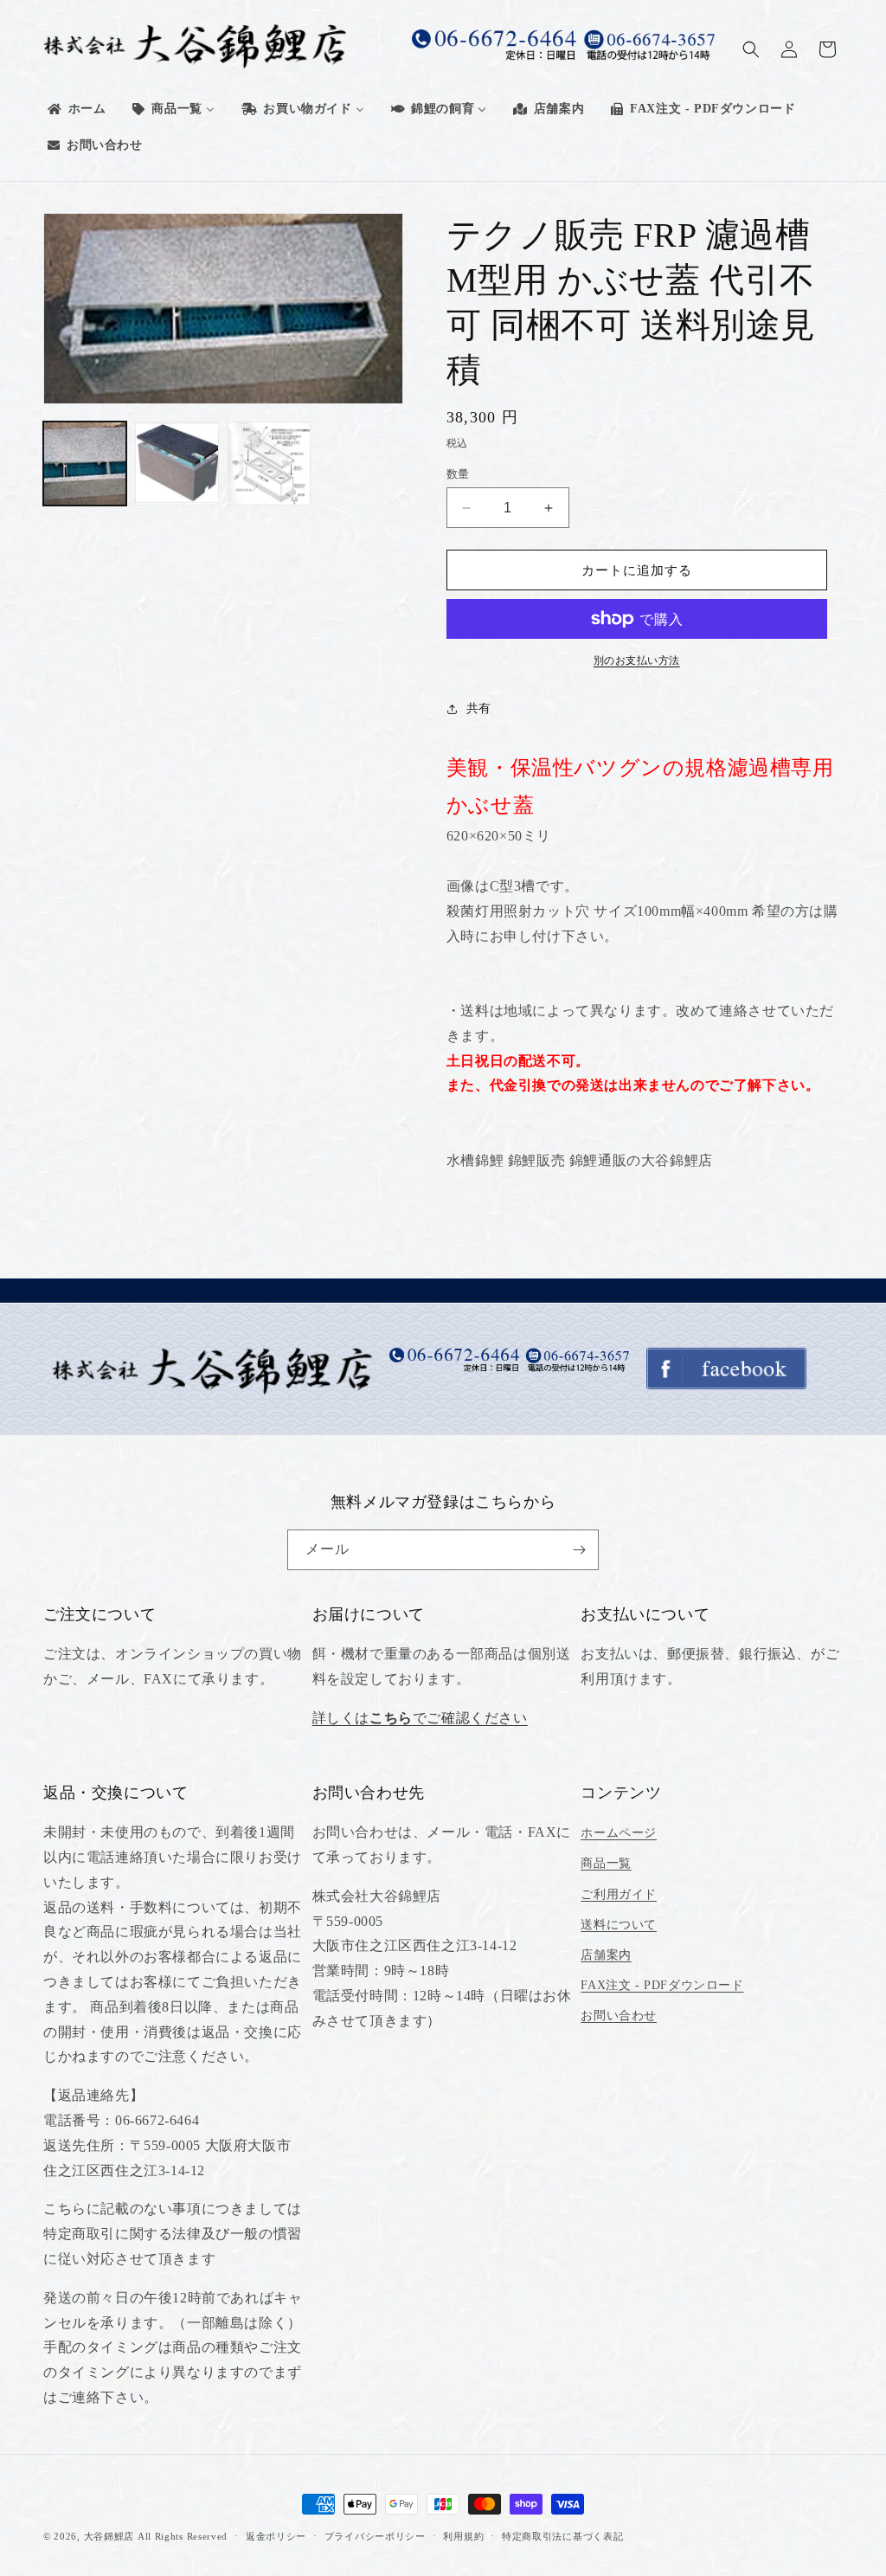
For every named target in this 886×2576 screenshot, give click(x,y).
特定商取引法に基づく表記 (562, 2536)
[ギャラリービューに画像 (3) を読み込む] (269, 463)
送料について (619, 1925)
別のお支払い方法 (637, 660)
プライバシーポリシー (375, 2536)
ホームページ (619, 1833)
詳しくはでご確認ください (420, 1718)
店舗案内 (606, 1955)
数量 (458, 474)
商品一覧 (606, 1863)
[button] (751, 49)
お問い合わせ (619, 2016)
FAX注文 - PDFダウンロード (662, 1985)
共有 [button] (479, 708)
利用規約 (463, 2536)
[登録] (579, 1550)
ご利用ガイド (619, 1894)
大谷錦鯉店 (109, 2536)
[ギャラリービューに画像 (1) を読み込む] (85, 463)
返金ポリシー (276, 2536)
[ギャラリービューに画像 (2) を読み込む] (177, 463)
